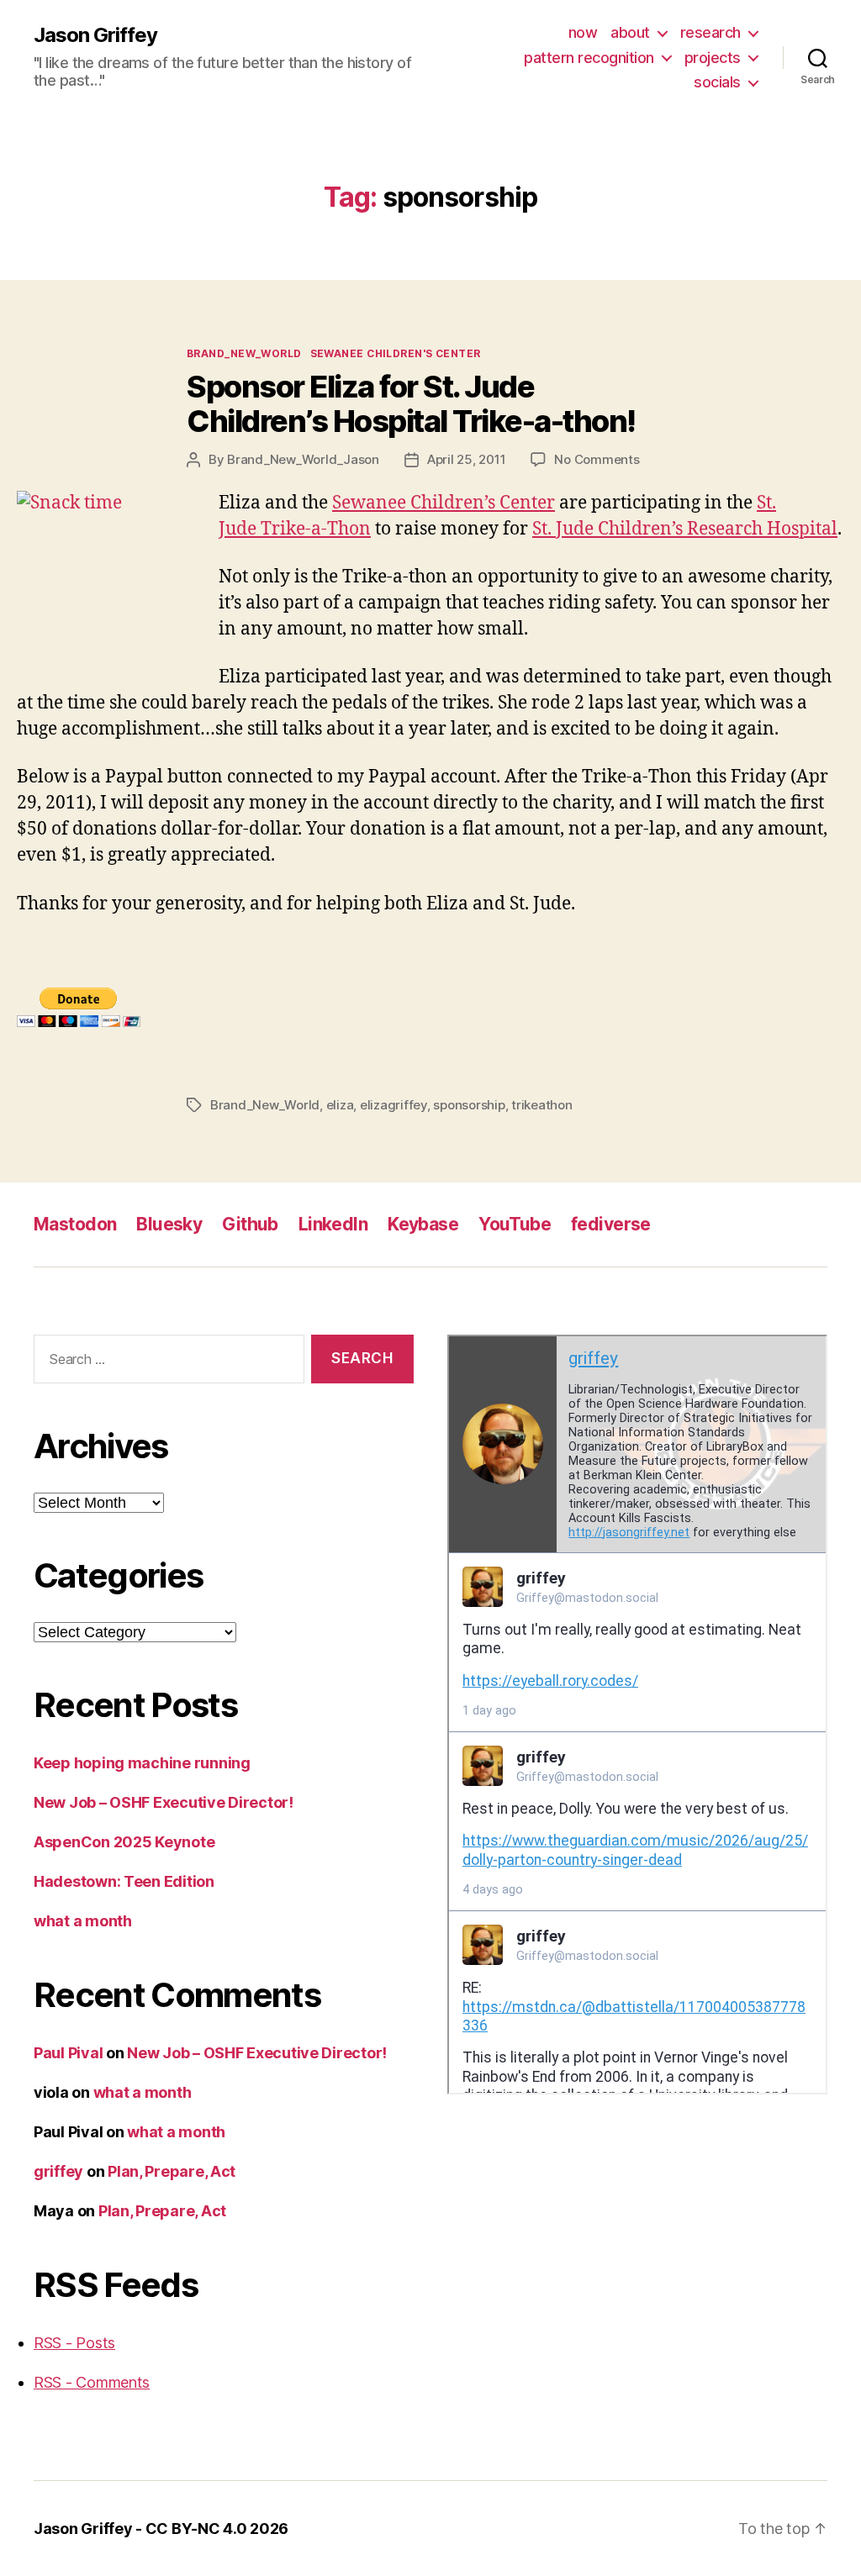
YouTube (515, 1224)
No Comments (597, 459)
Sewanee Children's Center (396, 353)
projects (713, 58)
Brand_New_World (244, 353)
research (710, 32)
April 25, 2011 (466, 459)
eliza (340, 1105)
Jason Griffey (95, 35)
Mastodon (75, 1224)
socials (717, 82)
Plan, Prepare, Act (172, 2171)
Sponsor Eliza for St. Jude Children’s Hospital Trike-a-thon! (411, 404)
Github (250, 1224)
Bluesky (169, 1224)
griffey (58, 2171)
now (583, 32)
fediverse (611, 1224)
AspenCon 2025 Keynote (124, 1842)
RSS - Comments (92, 2382)
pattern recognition (589, 58)
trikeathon (541, 1105)
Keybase (423, 1224)
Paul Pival (68, 2053)
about (630, 32)
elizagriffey (394, 1105)
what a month (83, 1921)
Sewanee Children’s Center (444, 503)
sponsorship (469, 1105)
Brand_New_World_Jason (303, 459)
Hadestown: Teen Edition (124, 1881)
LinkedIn (333, 1224)
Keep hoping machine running (142, 1763)
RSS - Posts (74, 2343)
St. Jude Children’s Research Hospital (685, 529)
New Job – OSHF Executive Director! (164, 1802)
